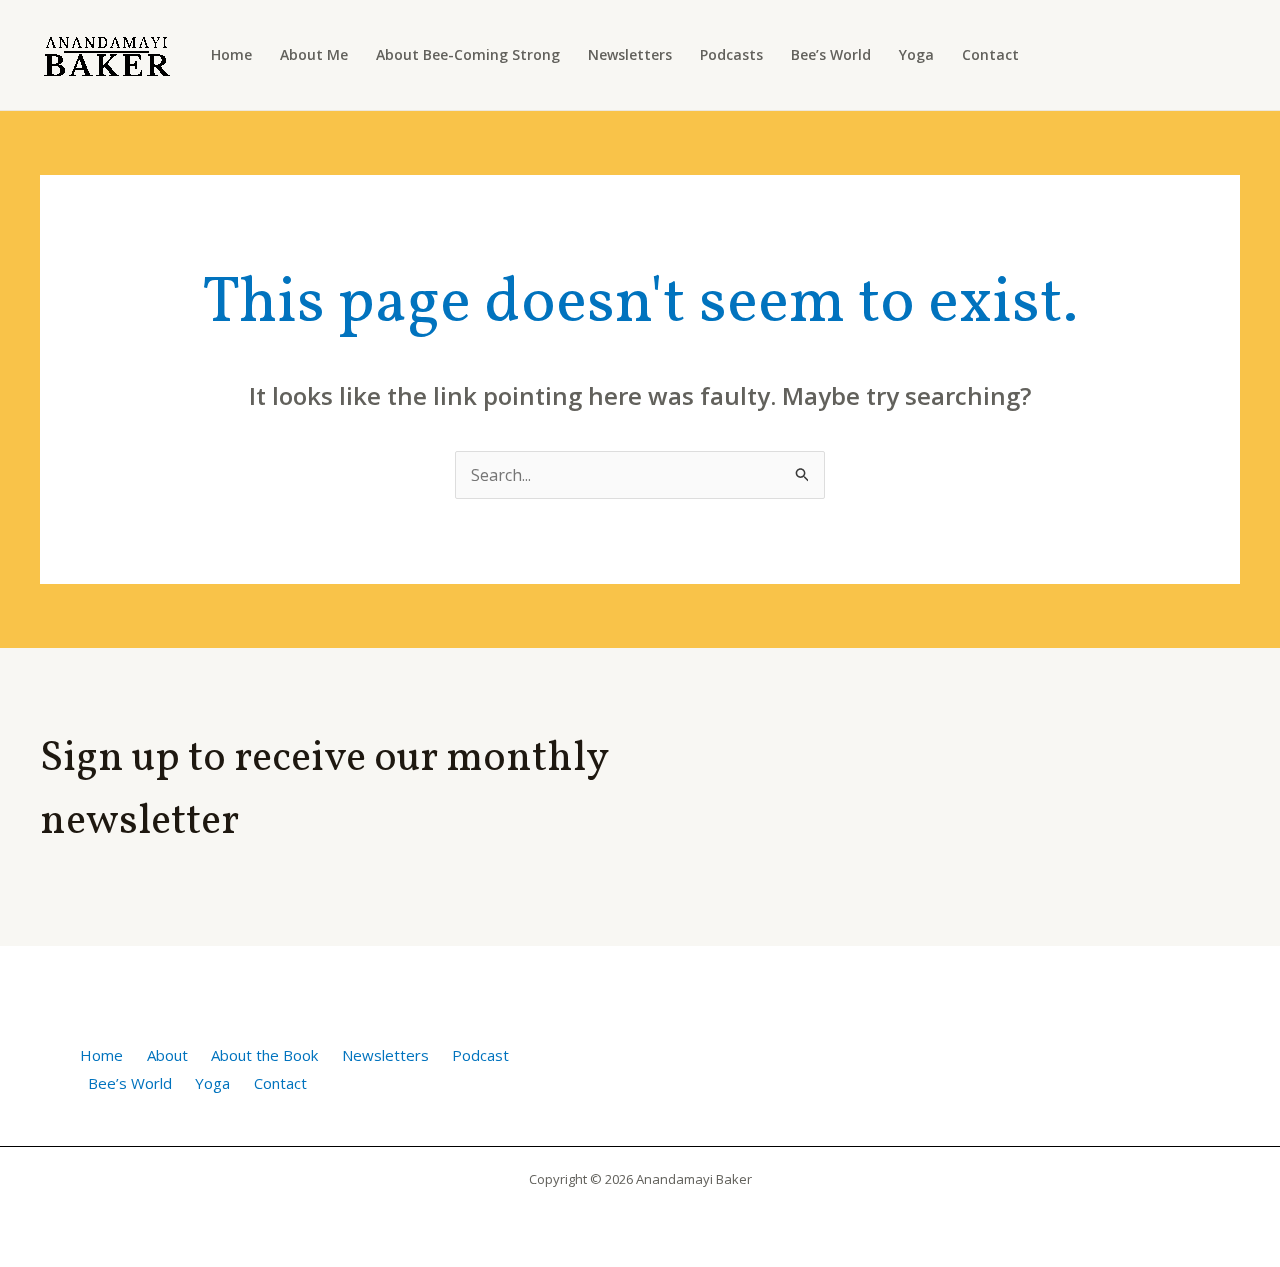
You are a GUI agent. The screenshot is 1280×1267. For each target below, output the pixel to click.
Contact (990, 54)
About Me (314, 54)
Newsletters (630, 54)
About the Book (264, 1055)
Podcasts (731, 54)
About (167, 1055)
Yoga (916, 54)
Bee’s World (831, 54)
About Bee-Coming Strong (468, 54)
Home (231, 54)
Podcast (480, 1055)
